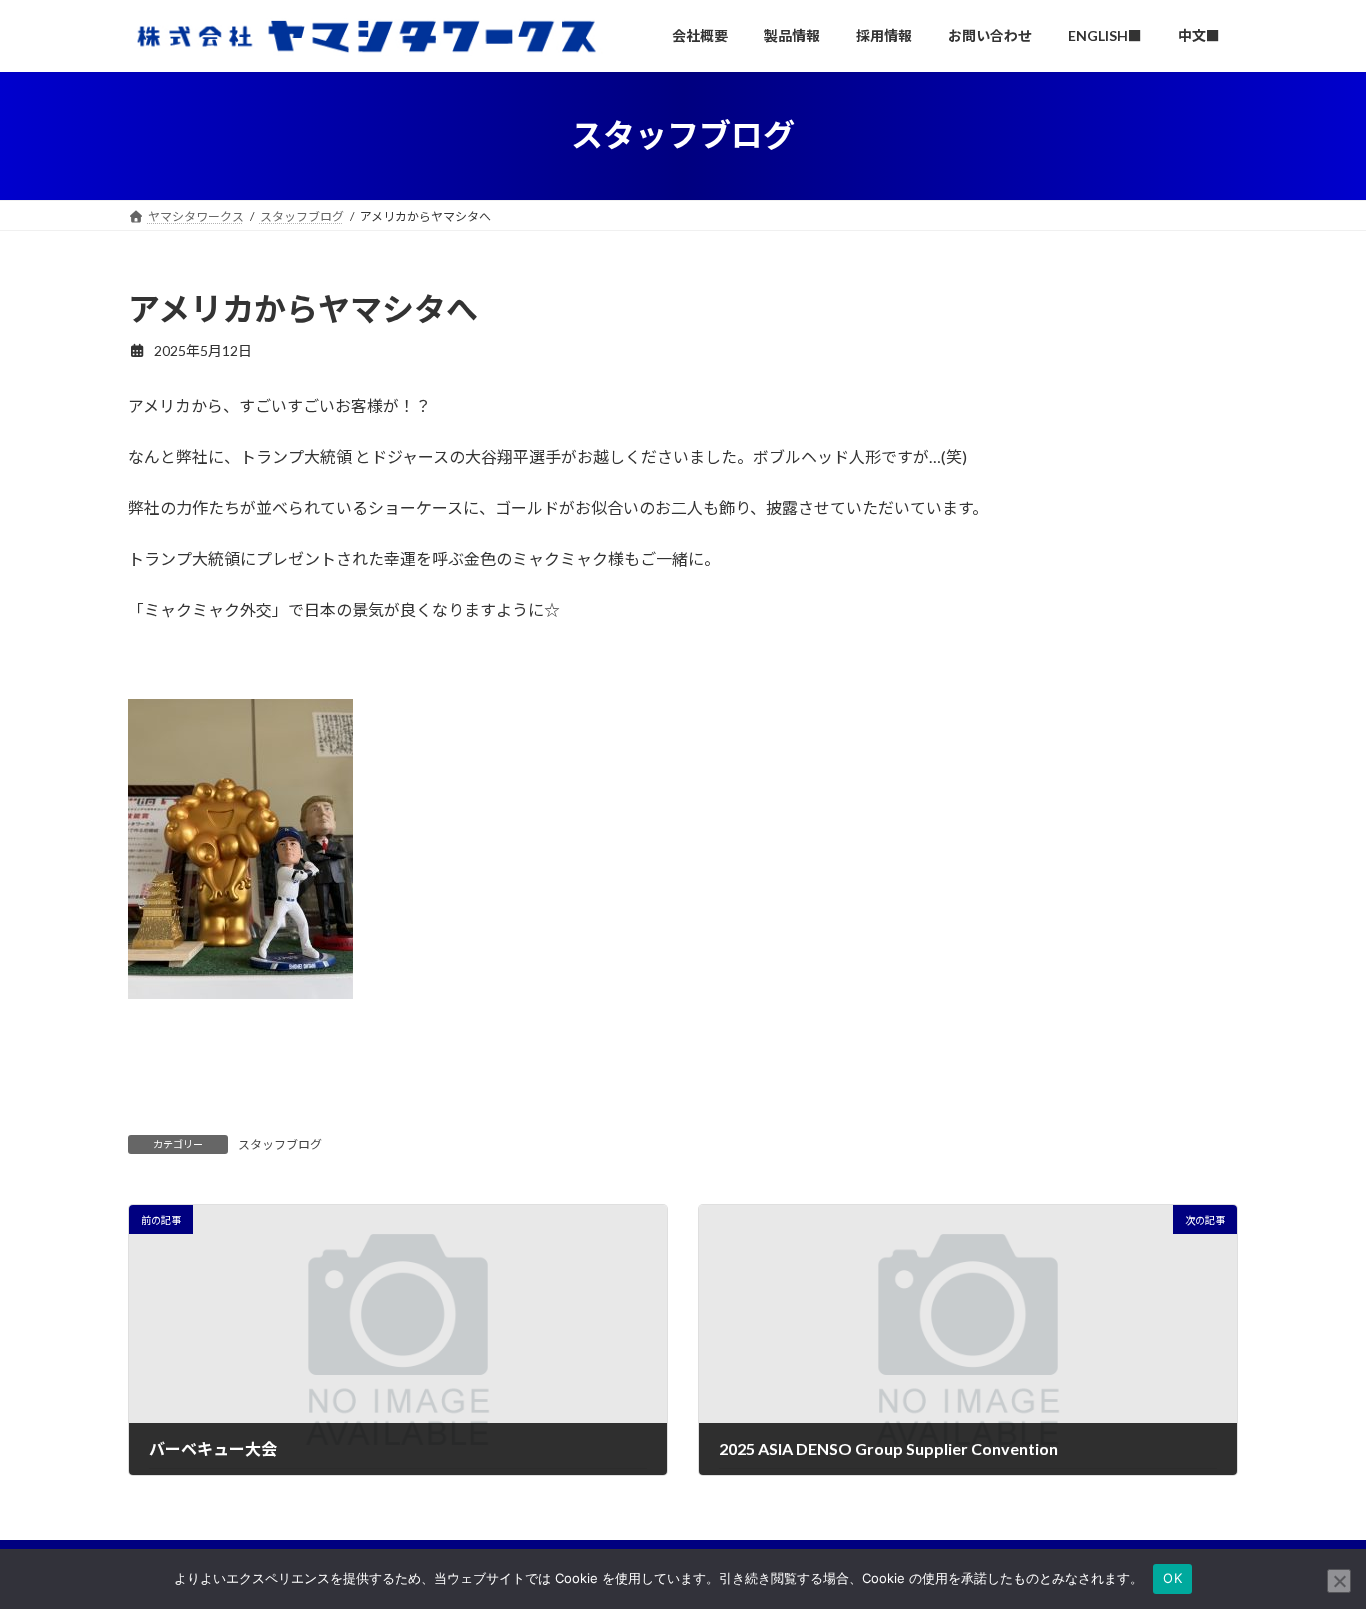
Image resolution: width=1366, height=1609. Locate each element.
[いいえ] (1339, 1581)
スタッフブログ (280, 1144)
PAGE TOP (1315, 1542)
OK (1172, 1578)
